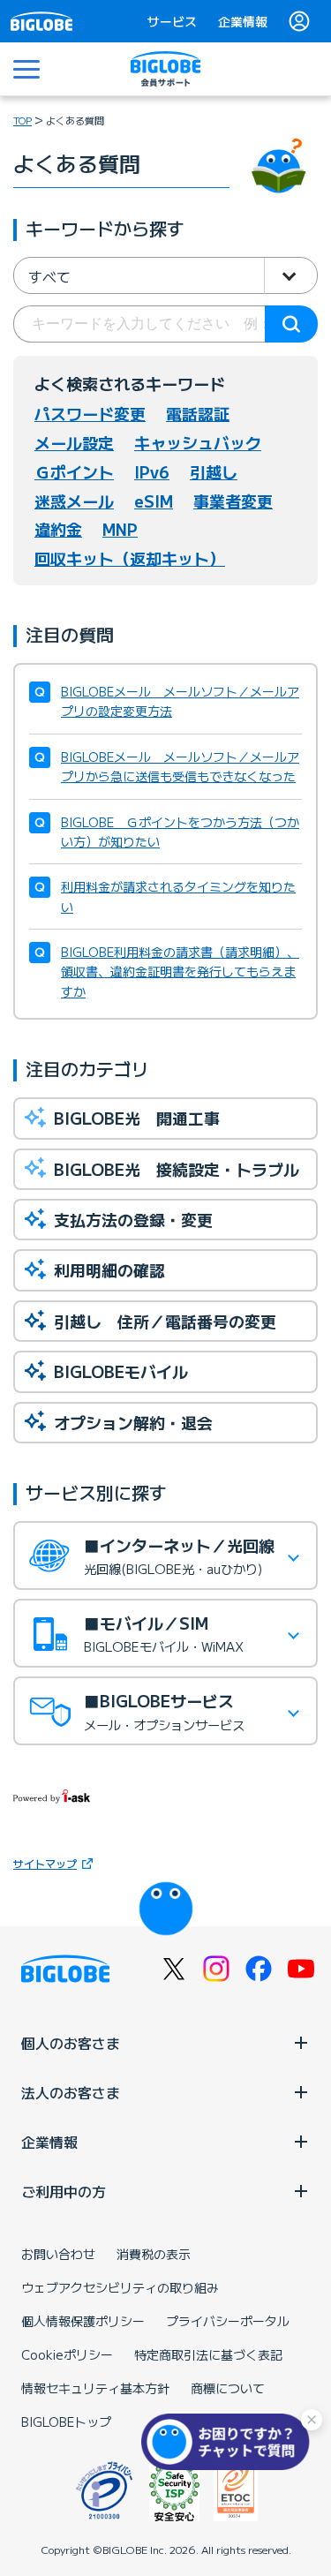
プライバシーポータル (228, 2321)
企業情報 (243, 21)
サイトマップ (45, 1863)
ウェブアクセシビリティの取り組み (120, 2287)
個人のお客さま (71, 2043)
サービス (172, 21)
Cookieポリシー (67, 2354)
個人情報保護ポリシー (83, 2321)
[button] (229, 2442)
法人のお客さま (71, 2092)
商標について (228, 2388)
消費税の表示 (154, 2254)
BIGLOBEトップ (66, 2422)
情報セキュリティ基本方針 (95, 2388)
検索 (291, 324)
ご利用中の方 (64, 2191)
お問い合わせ (58, 2254)
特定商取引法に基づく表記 (208, 2354)
